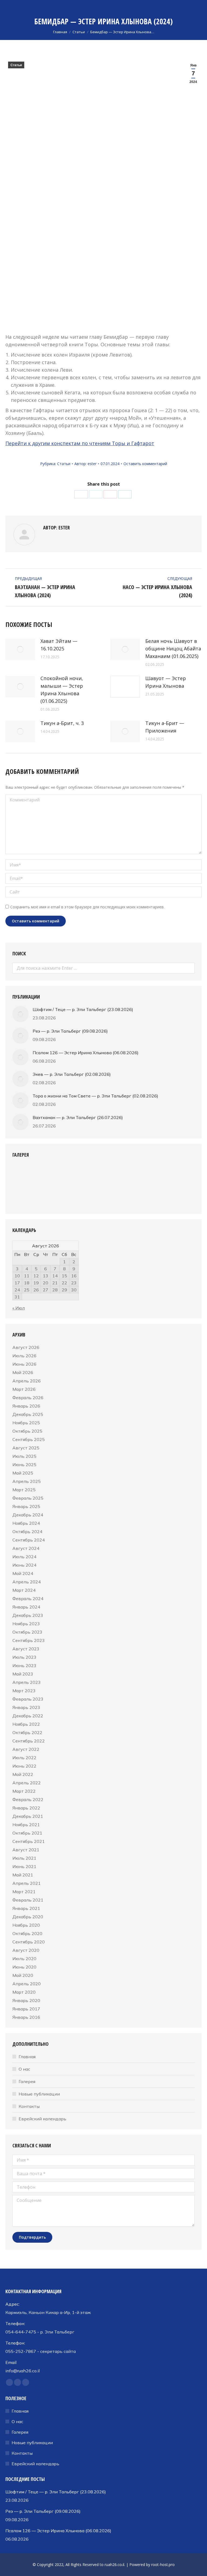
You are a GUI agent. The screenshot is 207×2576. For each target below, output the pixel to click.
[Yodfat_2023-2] (44, 1176)
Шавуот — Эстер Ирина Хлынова (166, 682)
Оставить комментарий (145, 464)
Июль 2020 (24, 1959)
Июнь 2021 (24, 1866)
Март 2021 (24, 1892)
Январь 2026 (26, 1406)
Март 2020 (24, 1992)
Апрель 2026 (27, 1381)
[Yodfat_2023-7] (147, 1176)
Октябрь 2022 (27, 1732)
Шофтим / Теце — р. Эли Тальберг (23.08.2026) (83, 1009)
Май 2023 (23, 1674)
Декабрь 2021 (28, 1816)
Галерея (27, 2081)
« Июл (19, 1308)
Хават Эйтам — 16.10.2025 (59, 645)
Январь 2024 (26, 1607)
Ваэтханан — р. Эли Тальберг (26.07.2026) (78, 1117)
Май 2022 (23, 1774)
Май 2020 (23, 1975)
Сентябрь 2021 (29, 1841)
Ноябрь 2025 (26, 1423)
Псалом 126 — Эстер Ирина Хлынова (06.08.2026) (86, 1053)
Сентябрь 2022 (29, 1741)
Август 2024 (26, 1548)
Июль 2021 (24, 1858)
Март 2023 (24, 1691)
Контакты (29, 2106)
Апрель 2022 (27, 1783)
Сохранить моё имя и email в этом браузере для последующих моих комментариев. (87, 907)
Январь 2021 (26, 1908)
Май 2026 (23, 1372)
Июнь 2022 (24, 1766)
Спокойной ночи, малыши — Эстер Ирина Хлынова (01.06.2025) (62, 690)
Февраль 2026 (28, 1398)
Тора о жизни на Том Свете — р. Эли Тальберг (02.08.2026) (95, 1096)
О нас (24, 2069)
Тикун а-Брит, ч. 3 (62, 723)
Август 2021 (26, 1850)
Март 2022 (24, 1791)
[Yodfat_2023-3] (64, 1176)
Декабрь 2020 (28, 1917)
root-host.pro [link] (163, 2565)
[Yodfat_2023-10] (44, 1196)
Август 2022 (26, 1749)
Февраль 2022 (28, 1799)
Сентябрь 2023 (29, 1640)
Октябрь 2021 (27, 1833)
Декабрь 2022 (28, 1716)
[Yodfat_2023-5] (106, 1176)
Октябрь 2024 (27, 1532)
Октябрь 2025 (27, 1431)
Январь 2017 (26, 2009)
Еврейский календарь (42, 2119)
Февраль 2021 (28, 1900)
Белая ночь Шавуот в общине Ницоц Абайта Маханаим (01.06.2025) (173, 649)
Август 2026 (26, 1347)
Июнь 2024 (24, 1565)
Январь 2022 (26, 1808)
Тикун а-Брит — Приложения (165, 727)
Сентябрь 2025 (29, 1439)
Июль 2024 (24, 1557)
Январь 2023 (26, 1707)
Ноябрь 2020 (26, 1925)
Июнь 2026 (24, 1364)
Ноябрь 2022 (26, 1724)
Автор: (85, 464)
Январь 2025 (26, 1506)
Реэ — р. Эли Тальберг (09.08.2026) (70, 1031)
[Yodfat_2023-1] (23, 1176)
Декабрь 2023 (28, 1615)
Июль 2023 (24, 1657)
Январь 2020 (26, 2000)
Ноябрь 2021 (26, 1825)
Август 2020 (26, 1950)
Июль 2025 (24, 1456)
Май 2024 (23, 1573)
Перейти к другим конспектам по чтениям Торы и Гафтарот (80, 443)
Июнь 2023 (24, 1665)
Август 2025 (26, 1448)
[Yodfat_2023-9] (23, 1196)
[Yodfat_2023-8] (168, 1176)
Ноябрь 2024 (26, 1523)
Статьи (16, 65)
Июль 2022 (24, 1758)
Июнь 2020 (24, 1967)
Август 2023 (26, 1649)
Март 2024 (24, 1590)
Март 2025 (24, 1490)
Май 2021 (23, 1875)
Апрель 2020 (27, 1984)
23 (74, 1283)
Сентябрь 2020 (29, 1942)
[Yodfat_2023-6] (127, 1176)
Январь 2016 (26, 2017)
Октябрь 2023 (27, 1632)
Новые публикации (39, 2094)
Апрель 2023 (27, 1682)
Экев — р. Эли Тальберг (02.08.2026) (72, 1074)
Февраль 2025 (28, 1498)
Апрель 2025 (27, 1481)
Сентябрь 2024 (29, 1540)
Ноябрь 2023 (26, 1624)
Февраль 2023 (28, 1699)
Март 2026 (24, 1389)
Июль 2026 (24, 1356)
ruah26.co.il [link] (114, 2565)
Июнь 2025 (24, 1465)
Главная (27, 2057)
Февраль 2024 (28, 1598)
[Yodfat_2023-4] (85, 1176)
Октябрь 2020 (27, 1933)
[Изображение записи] (20, 649)
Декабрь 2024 (28, 1515)
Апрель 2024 (27, 1582)
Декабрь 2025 (28, 1414)
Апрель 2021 (27, 1883)
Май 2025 (23, 1473)
